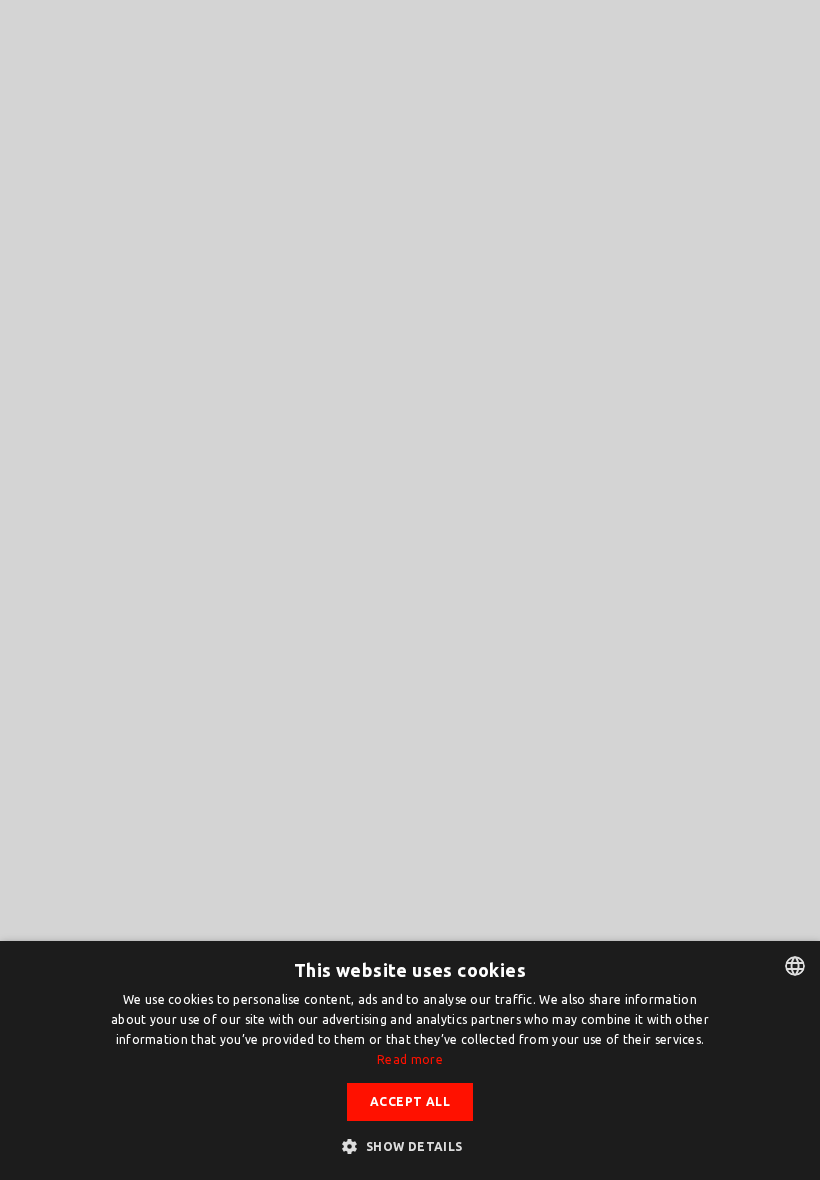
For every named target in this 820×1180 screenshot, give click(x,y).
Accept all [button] (410, 1101)
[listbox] (795, 966)
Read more (410, 1059)
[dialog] (410, 1060)
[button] (409, 1146)
